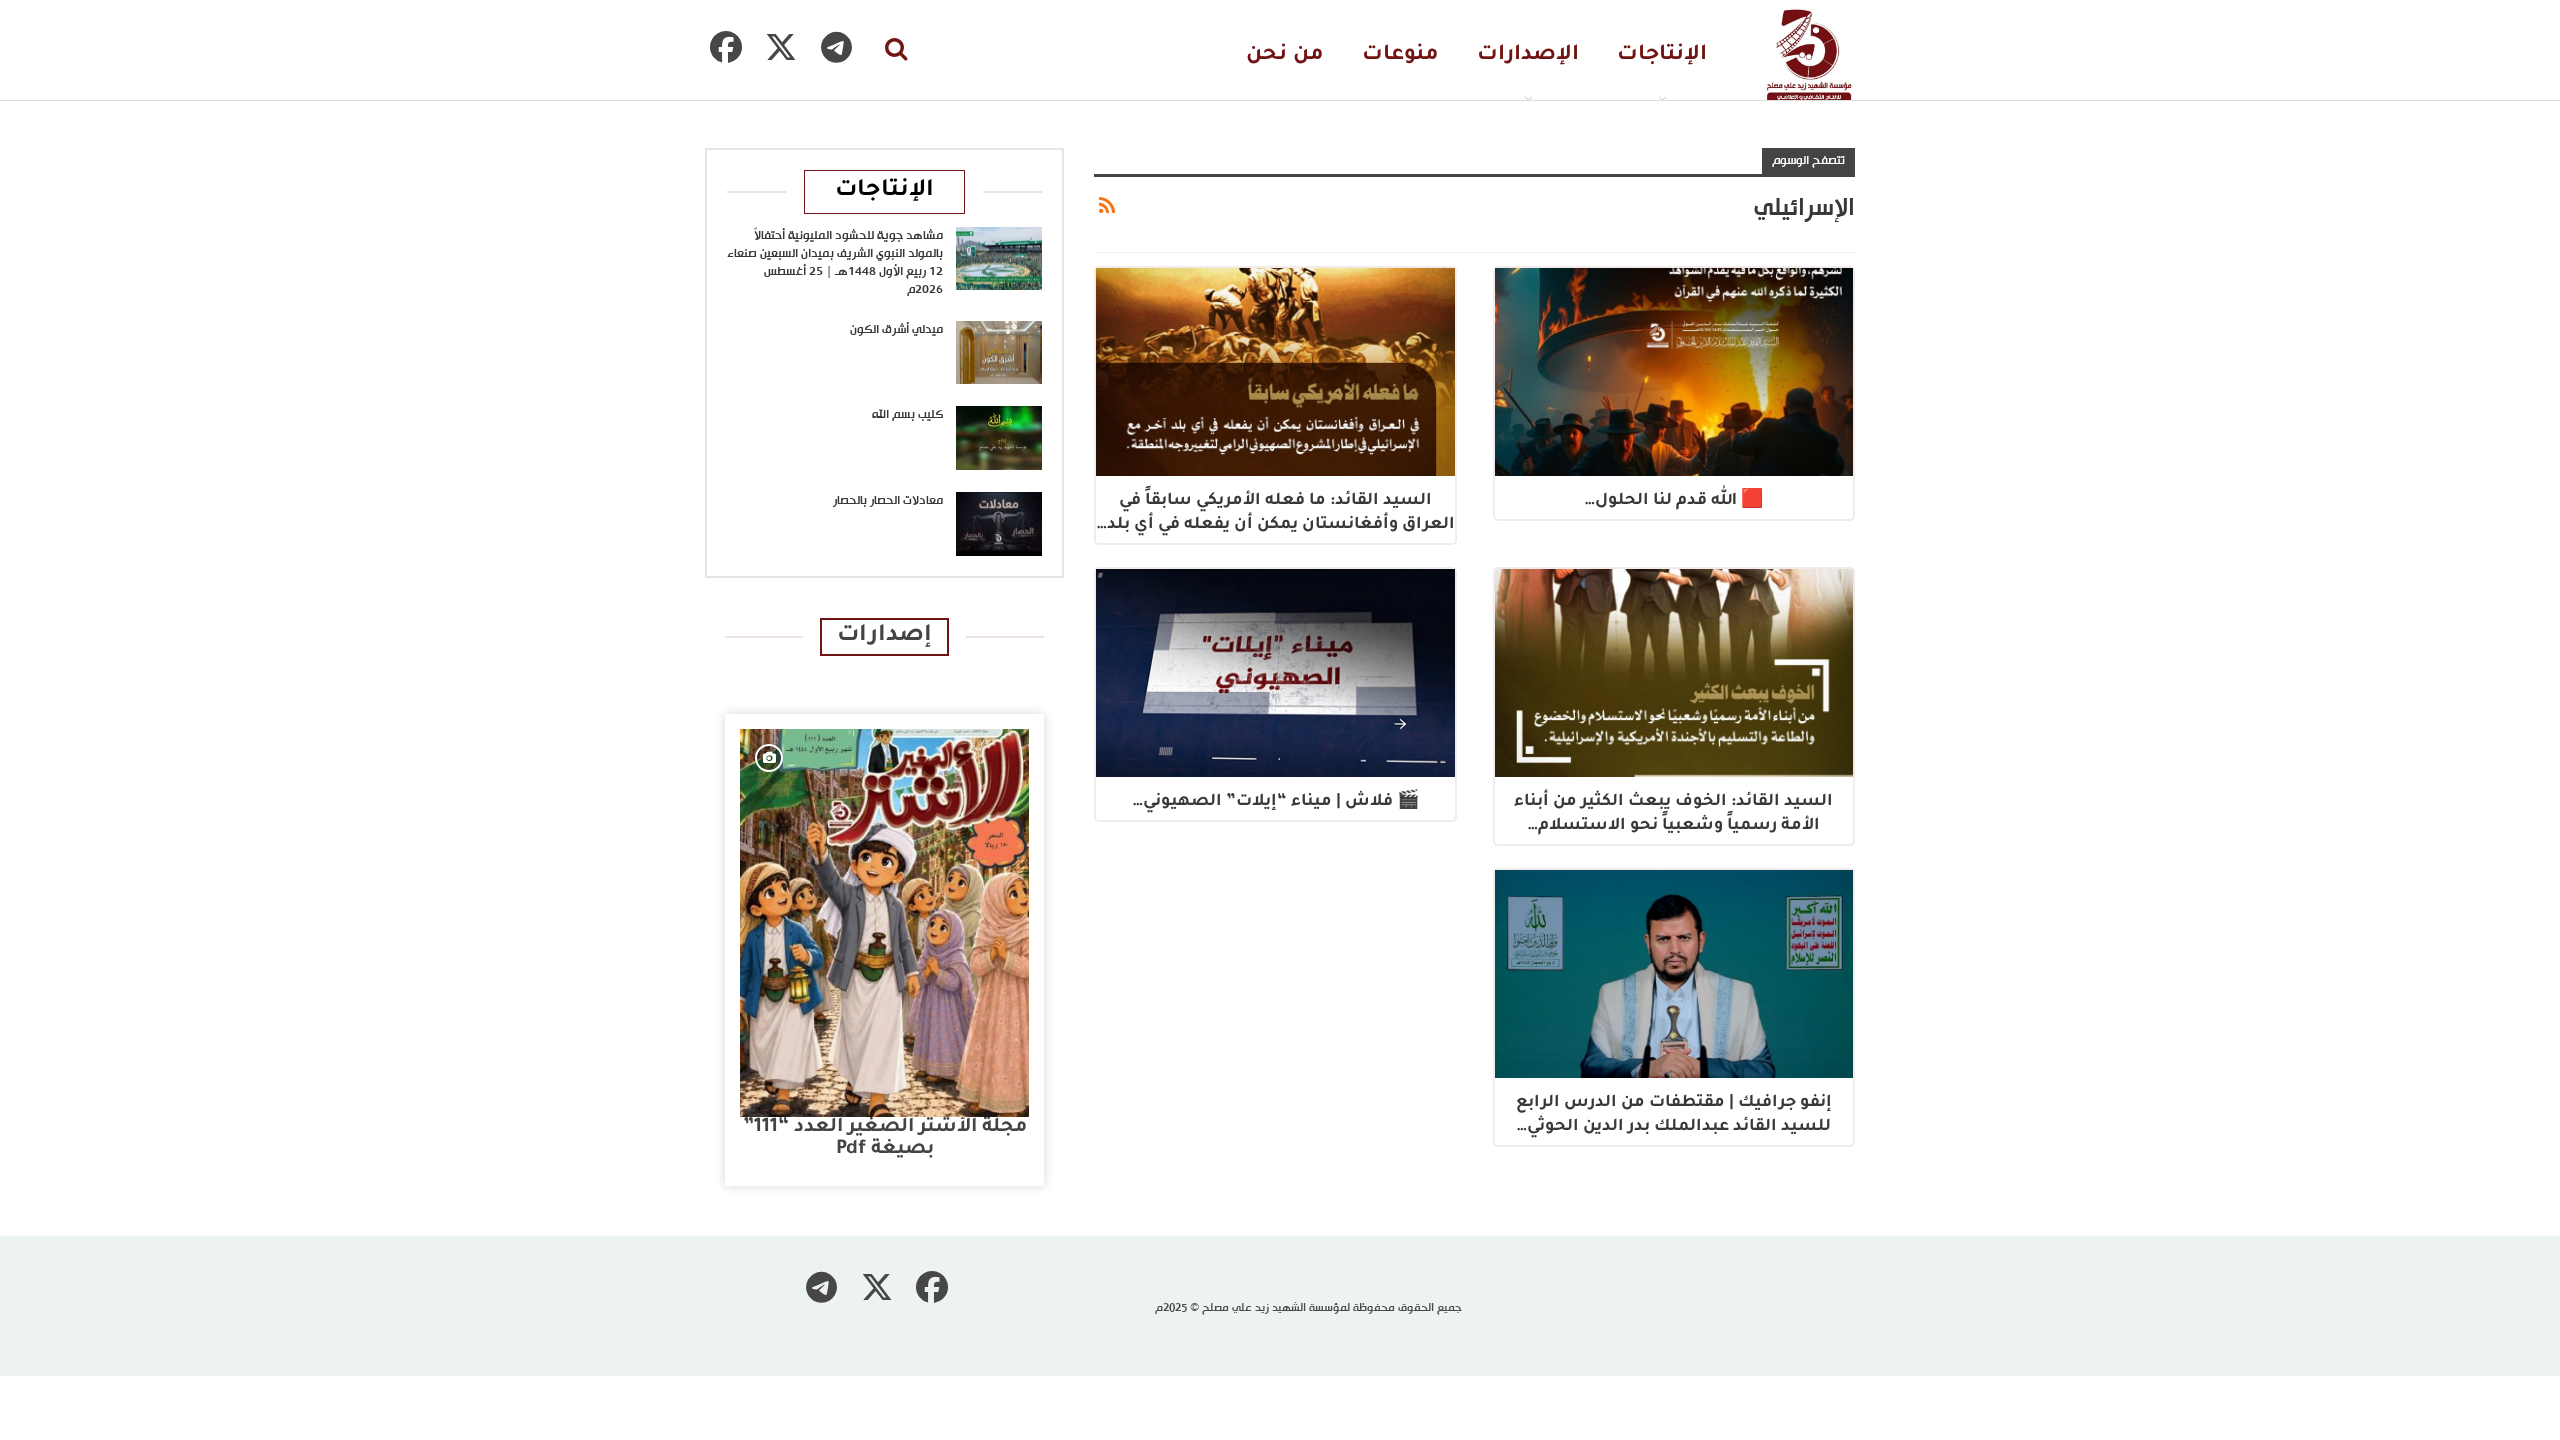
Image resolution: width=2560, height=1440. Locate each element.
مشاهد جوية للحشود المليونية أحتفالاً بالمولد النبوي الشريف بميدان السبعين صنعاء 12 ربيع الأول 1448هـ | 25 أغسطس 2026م (835, 263)
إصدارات (884, 636)
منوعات (1400, 55)
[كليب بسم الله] (999, 438)
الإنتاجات (1662, 55)
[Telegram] (836, 47)
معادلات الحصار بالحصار (888, 501)
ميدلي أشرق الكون (896, 330)
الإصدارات (1528, 55)
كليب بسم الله (907, 415)
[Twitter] (781, 47)
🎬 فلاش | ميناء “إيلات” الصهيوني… (1276, 802)
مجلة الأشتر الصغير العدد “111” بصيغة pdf (885, 1138)
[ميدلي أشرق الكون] (999, 353)
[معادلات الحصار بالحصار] (999, 524)
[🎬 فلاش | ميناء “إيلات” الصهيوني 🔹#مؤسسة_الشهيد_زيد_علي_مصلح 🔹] (1275, 673)
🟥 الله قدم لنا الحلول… (1674, 501)
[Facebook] (726, 47)
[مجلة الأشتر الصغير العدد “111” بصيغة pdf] (884, 923)
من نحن (1285, 55)
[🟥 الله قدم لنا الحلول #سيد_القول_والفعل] (1674, 372)
